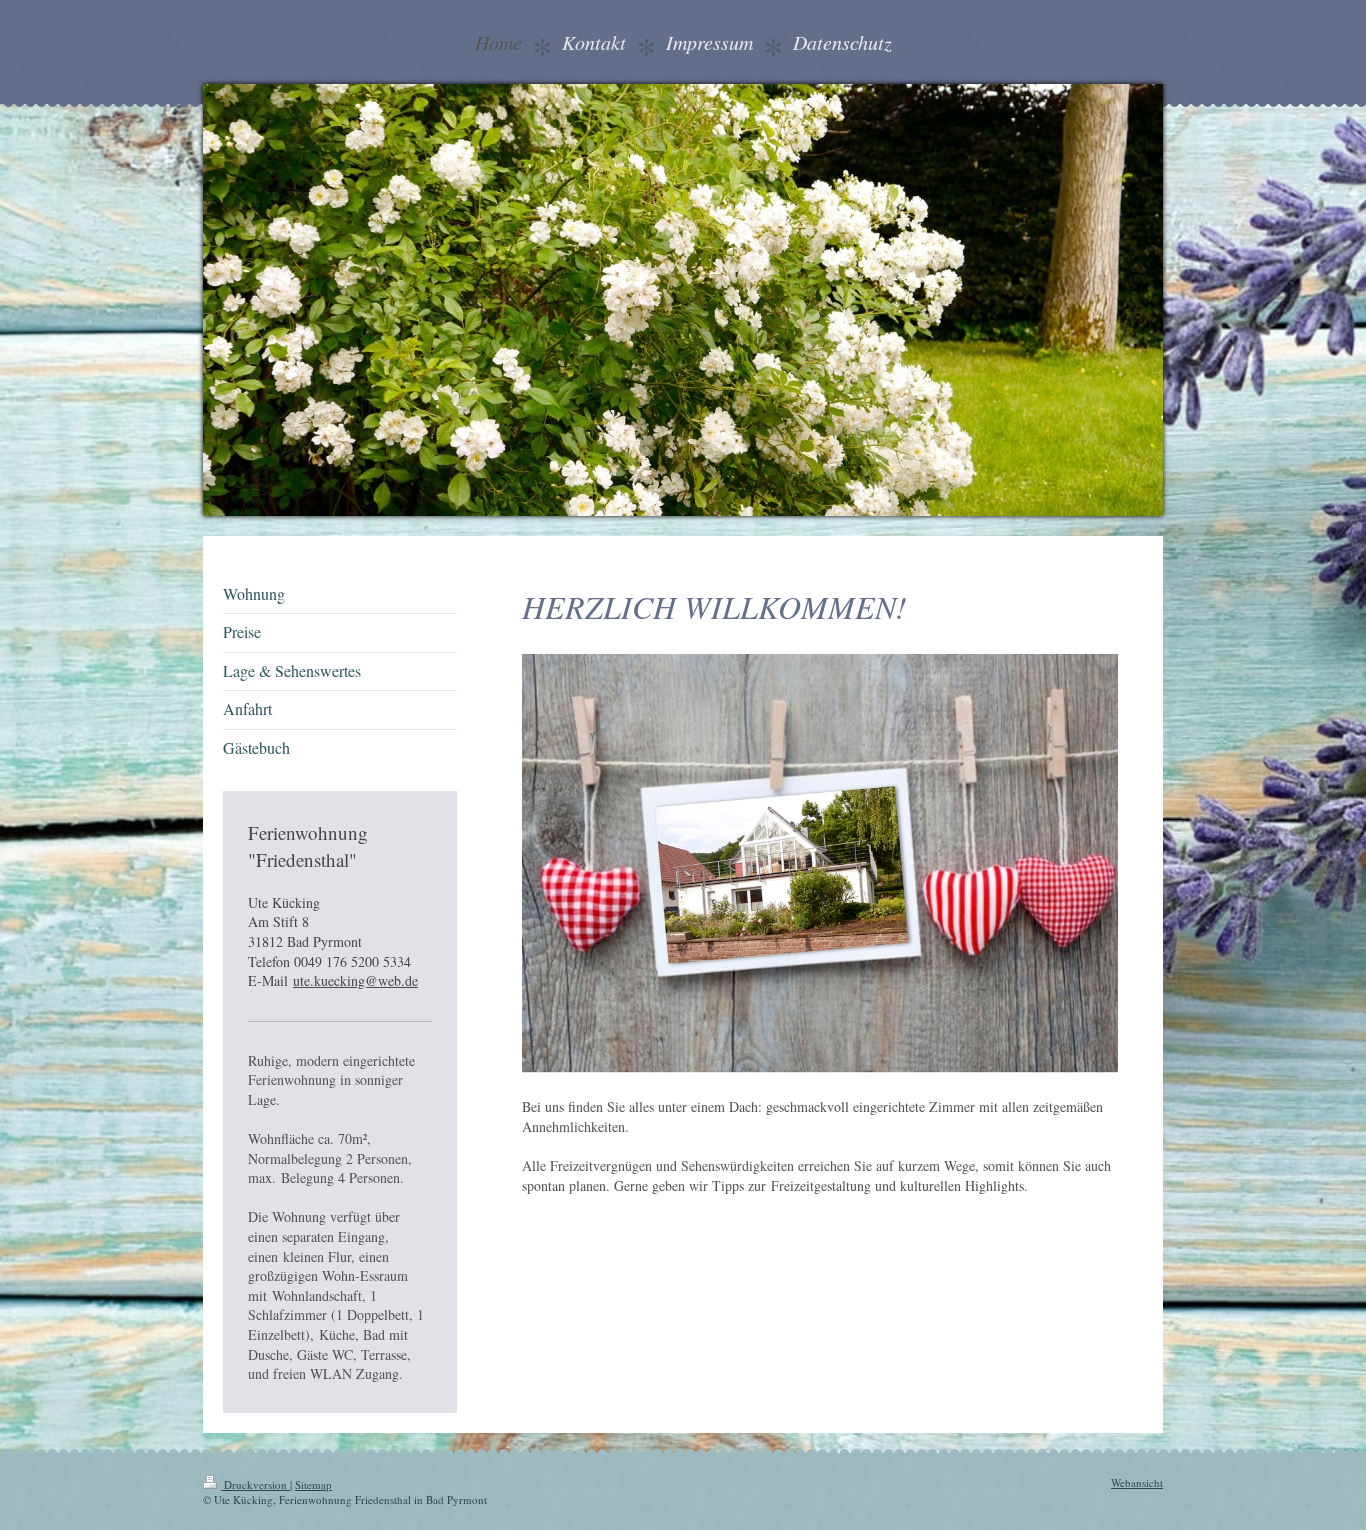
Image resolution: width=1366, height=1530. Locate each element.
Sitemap (313, 1484)
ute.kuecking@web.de (355, 980)
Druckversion (255, 1484)
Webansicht (1137, 1482)
